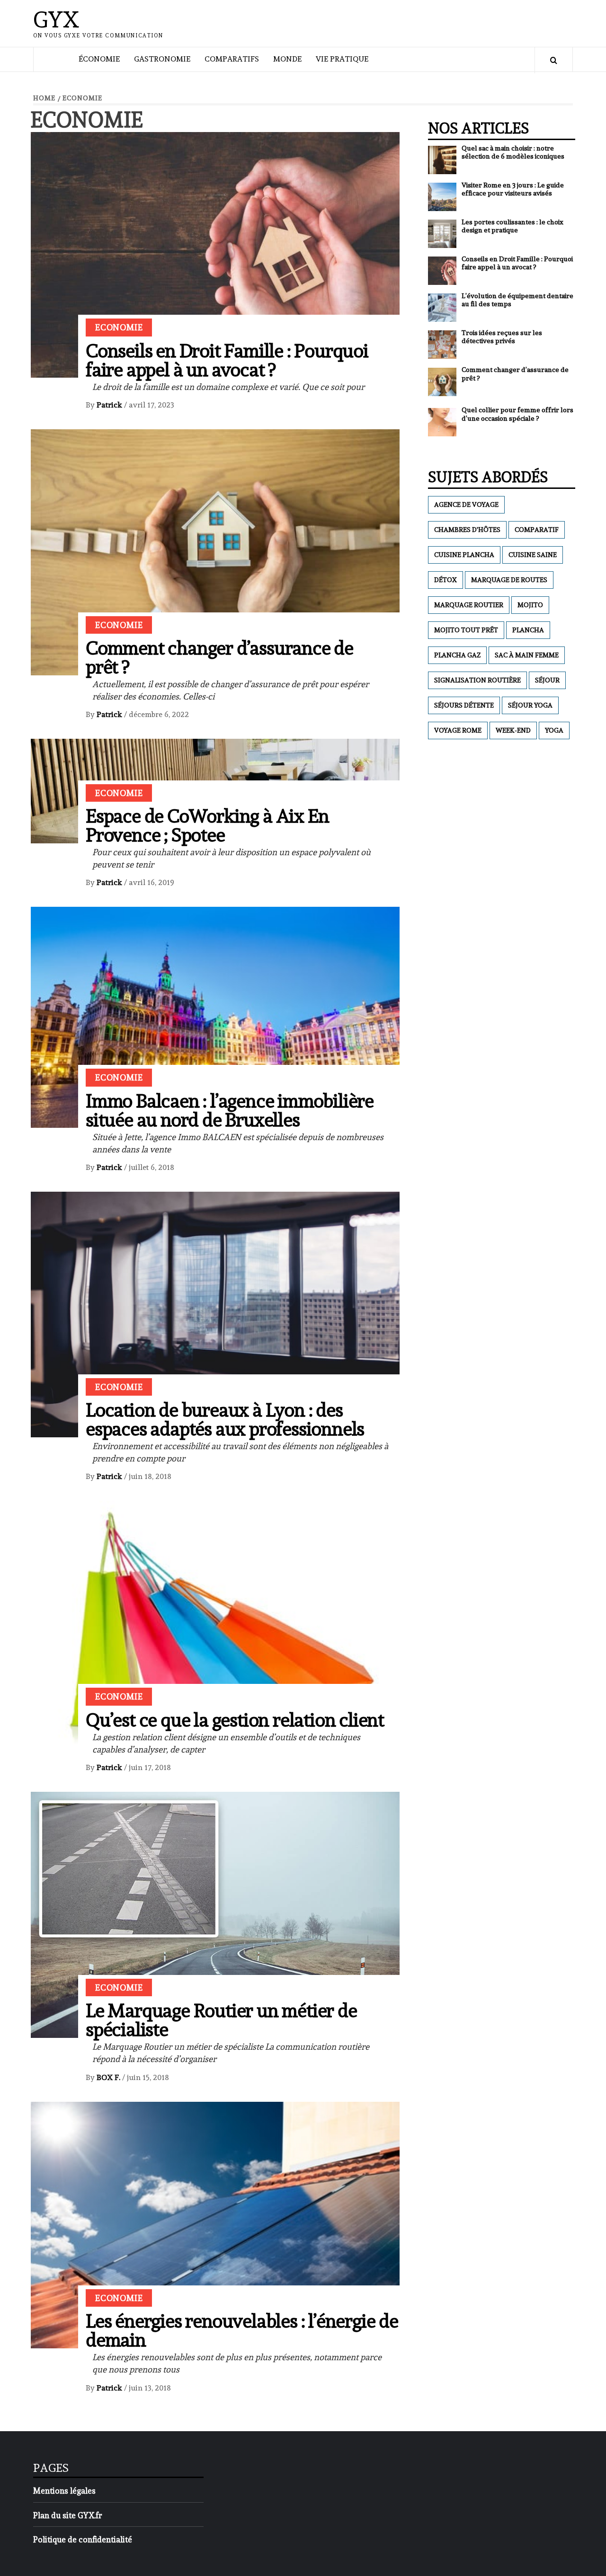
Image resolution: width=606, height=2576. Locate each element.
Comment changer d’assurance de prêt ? (219, 657)
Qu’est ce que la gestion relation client (235, 1720)
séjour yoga (530, 705)
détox (446, 580)
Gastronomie (162, 59)
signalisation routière (477, 680)
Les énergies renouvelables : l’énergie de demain (242, 2330)
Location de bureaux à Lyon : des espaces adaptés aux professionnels (225, 1419)
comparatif (537, 530)
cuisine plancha (464, 555)
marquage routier (469, 605)
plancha (528, 630)
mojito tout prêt (466, 630)
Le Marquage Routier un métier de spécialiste (221, 2020)
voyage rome (458, 730)
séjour (547, 680)
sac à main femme (527, 655)
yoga (554, 730)
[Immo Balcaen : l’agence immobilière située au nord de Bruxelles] (215, 1015)
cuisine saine (533, 555)
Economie (119, 327)
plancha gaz (457, 655)
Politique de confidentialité (83, 2540)
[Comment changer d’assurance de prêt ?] (215, 550)
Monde (287, 59)
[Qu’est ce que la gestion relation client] (215, 1622)
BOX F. (109, 2077)
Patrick (110, 405)
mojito (530, 605)
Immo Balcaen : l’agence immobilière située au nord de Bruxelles (230, 1110)
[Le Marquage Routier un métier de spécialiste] (215, 1913)
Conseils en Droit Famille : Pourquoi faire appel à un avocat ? (227, 360)
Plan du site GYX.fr (68, 2515)
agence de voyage (466, 505)
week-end (513, 730)
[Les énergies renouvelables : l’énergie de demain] (215, 2223)
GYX (56, 19)
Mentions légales (64, 2491)
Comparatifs (232, 59)
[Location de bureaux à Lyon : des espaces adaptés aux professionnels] (215, 1312)
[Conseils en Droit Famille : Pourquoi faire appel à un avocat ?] (215, 253)
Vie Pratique (342, 59)
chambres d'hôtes (467, 530)
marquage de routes (509, 580)
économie (99, 59)
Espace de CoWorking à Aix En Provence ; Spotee (207, 825)
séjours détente (464, 705)
